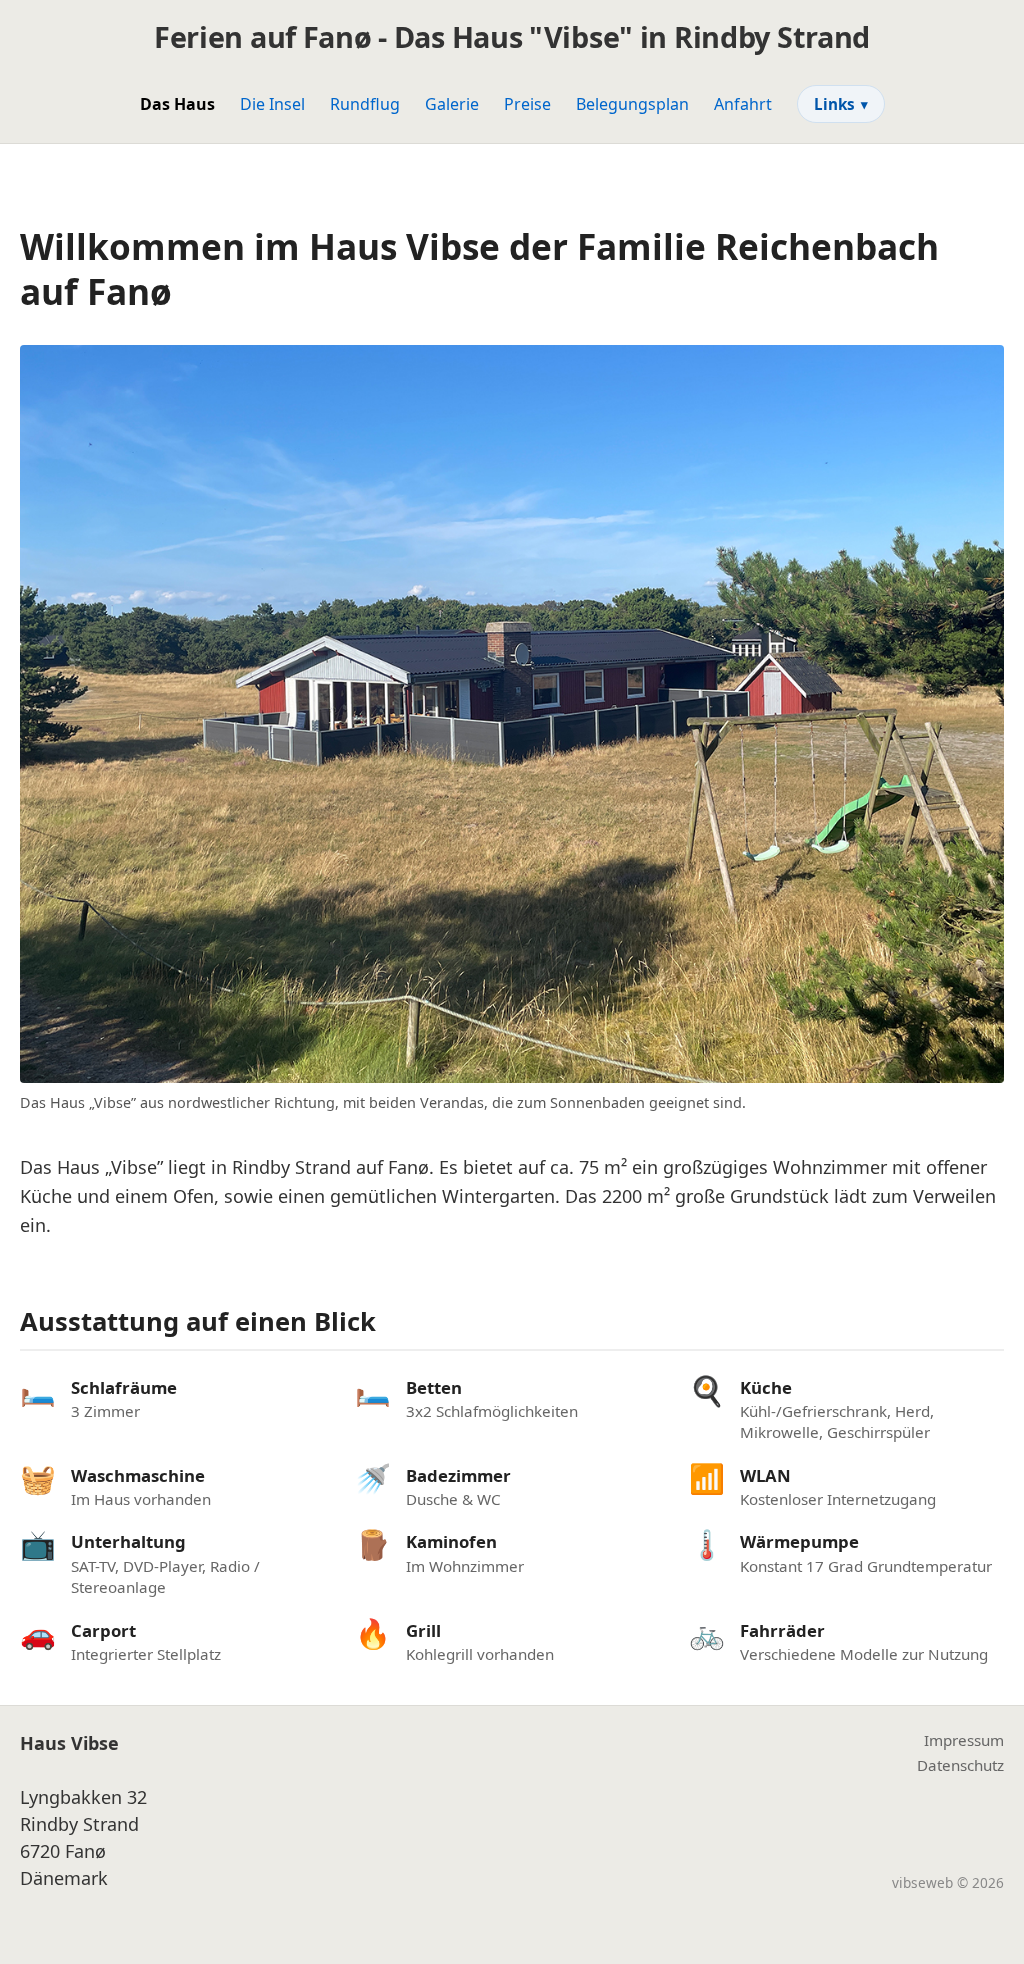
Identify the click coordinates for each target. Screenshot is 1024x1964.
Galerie (452, 104)
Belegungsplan (632, 104)
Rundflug (365, 104)
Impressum (964, 1740)
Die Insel (272, 104)
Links (841, 104)
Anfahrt (743, 104)
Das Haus (177, 104)
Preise (527, 104)
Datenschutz (960, 1765)
